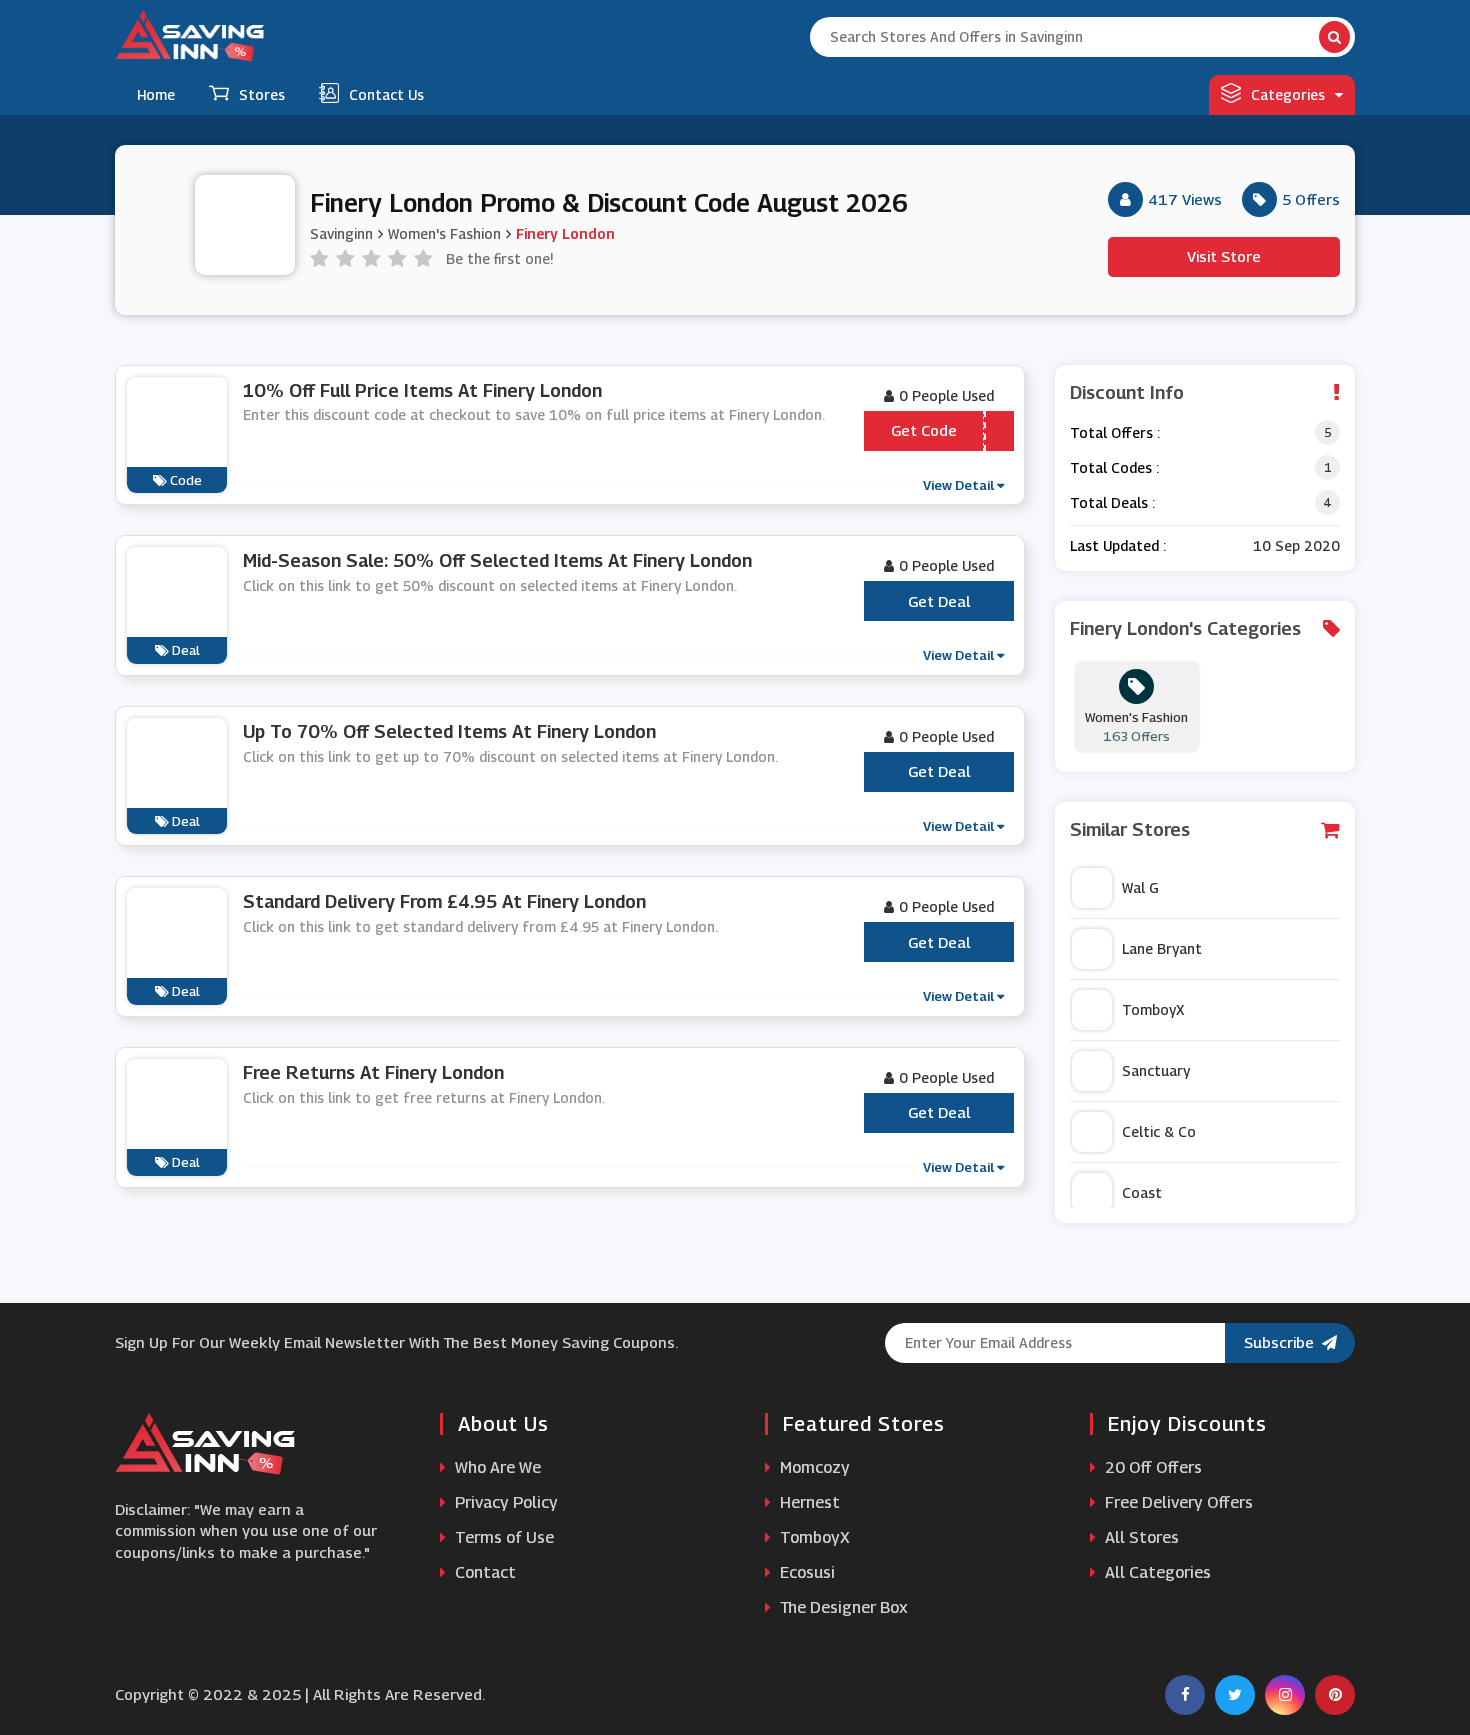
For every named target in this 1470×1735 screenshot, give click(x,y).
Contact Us (386, 94)
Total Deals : (1112, 502)
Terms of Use (502, 1537)
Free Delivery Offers (1177, 1502)
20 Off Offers (1151, 1467)
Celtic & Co (1159, 1131)
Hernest (808, 1502)
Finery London (565, 233)
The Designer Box (842, 1607)
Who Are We (496, 1467)
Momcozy (813, 1467)
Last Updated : (1118, 545)
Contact (483, 1572)
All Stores (1140, 1537)
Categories (1288, 94)
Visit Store (1224, 256)
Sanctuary (1156, 1070)
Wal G (1140, 887)
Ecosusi (805, 1572)
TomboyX (1153, 1009)
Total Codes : (1114, 467)
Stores (262, 94)
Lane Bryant (1162, 948)
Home (156, 94)
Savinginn (341, 233)
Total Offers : (1115, 432)
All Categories (1156, 1572)
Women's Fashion (444, 233)
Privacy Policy (504, 1502)
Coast (1142, 1192)
